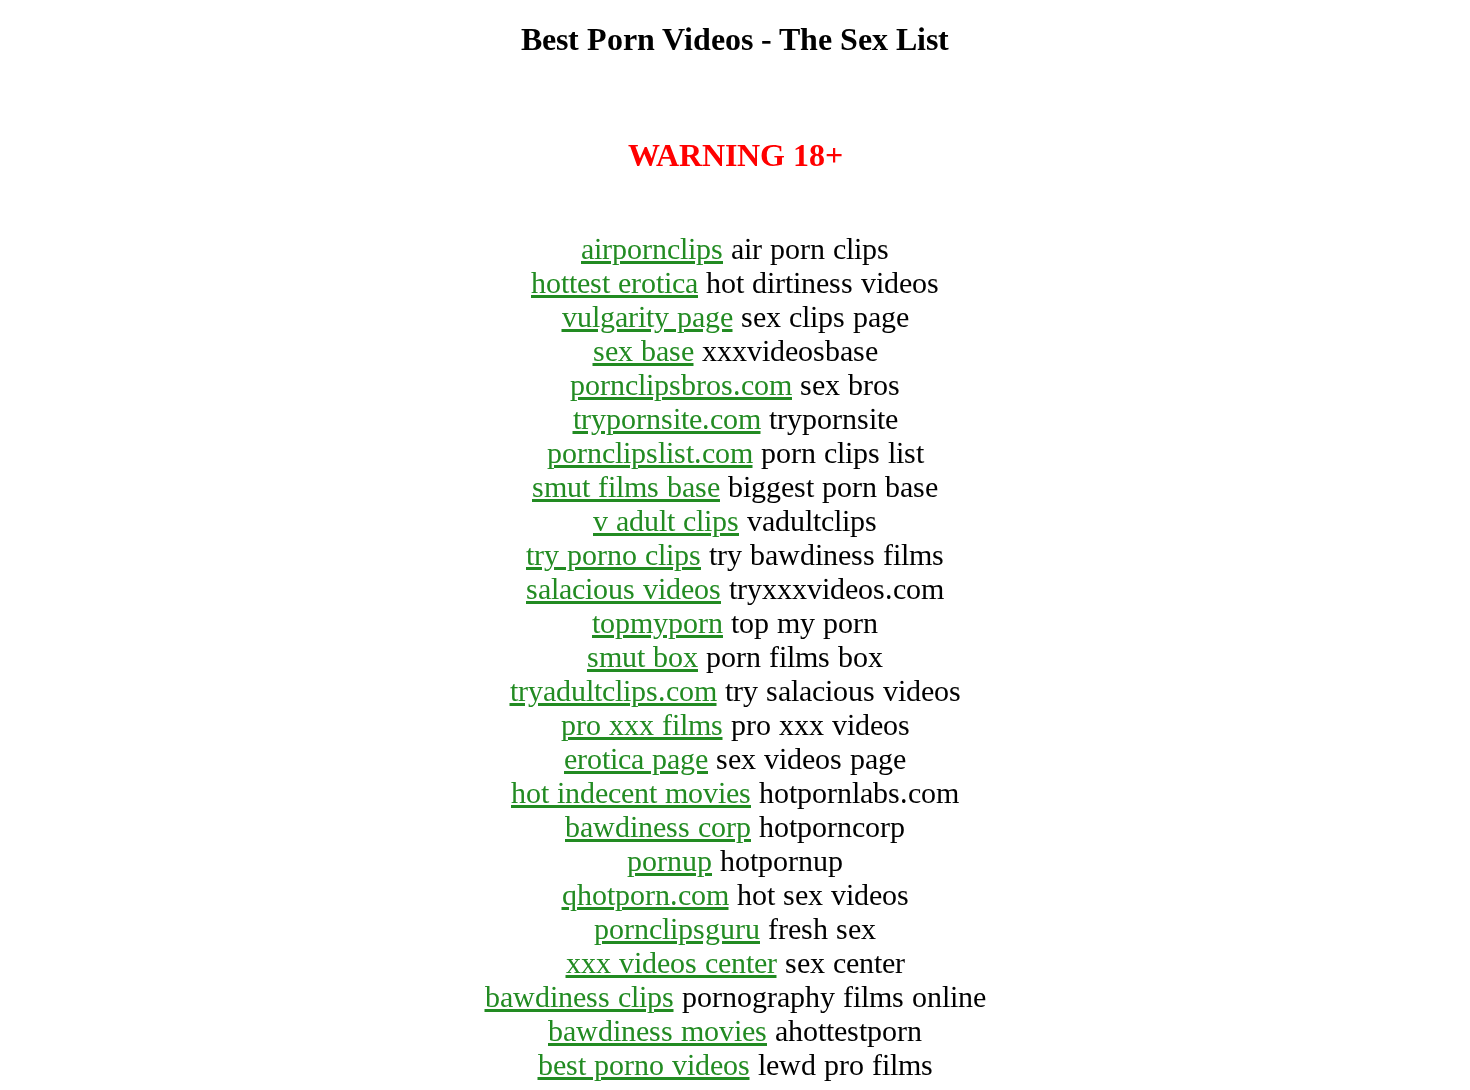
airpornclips (652, 248)
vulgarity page (647, 316)
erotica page (636, 758)
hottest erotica (614, 282)
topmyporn (657, 622)
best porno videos (644, 1064)
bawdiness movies (657, 1030)
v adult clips (666, 520)
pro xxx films (642, 724)
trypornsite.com (667, 418)
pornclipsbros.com (681, 384)
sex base (643, 350)
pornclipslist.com (650, 452)
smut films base (626, 486)
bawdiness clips (579, 996)
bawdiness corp (658, 826)
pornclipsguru (677, 928)
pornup (669, 860)
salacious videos (623, 588)
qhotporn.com (645, 894)
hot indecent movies (631, 792)
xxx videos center (671, 962)
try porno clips (613, 554)
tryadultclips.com (613, 690)
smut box (642, 656)
